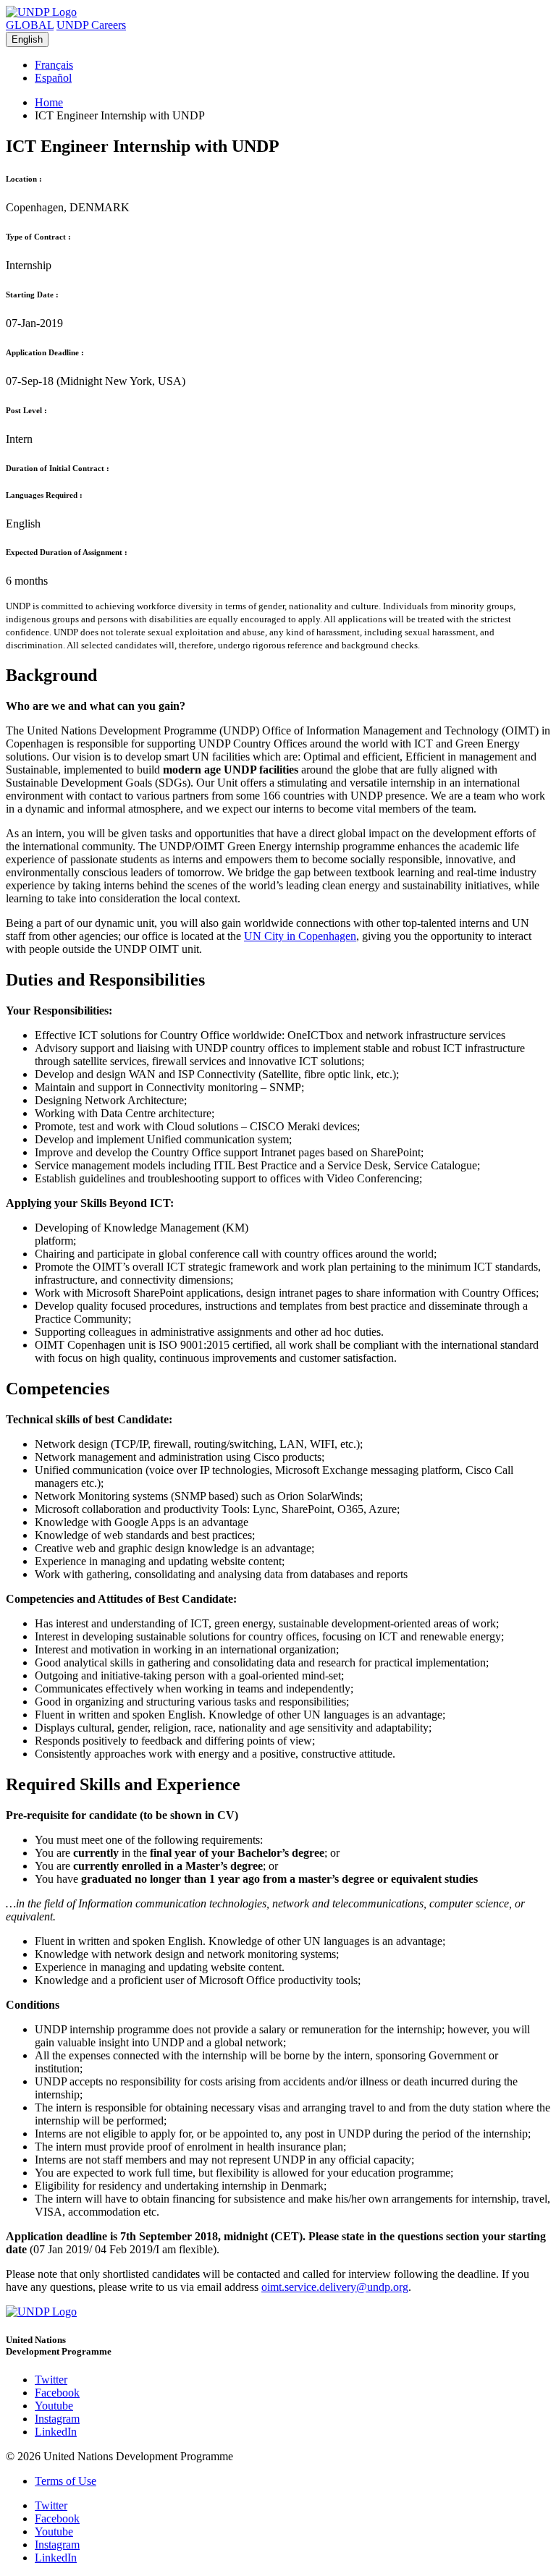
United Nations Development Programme (59, 2346)
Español (53, 78)
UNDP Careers (91, 25)
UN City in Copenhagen (300, 936)
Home (49, 102)
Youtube (54, 2406)
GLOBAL (30, 25)
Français (54, 65)
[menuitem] (292, 65)
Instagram (57, 2419)
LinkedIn (56, 2432)
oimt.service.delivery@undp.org (335, 2287)
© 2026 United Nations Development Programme (119, 2456)
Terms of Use (66, 2481)
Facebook (57, 2393)
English (27, 39)
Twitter (51, 2380)
